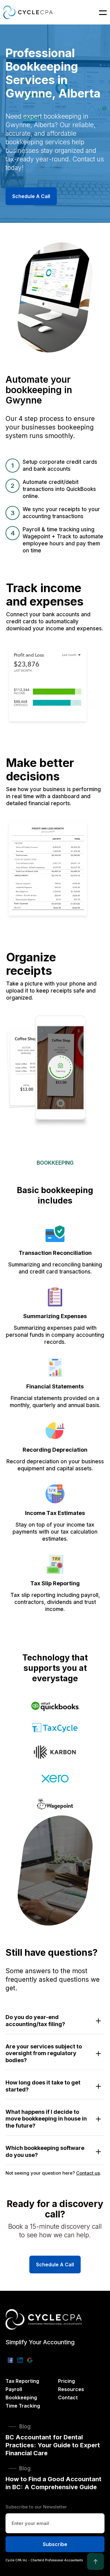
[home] (28, 12)
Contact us (88, 2173)
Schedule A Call (31, 196)
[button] (99, 12)
